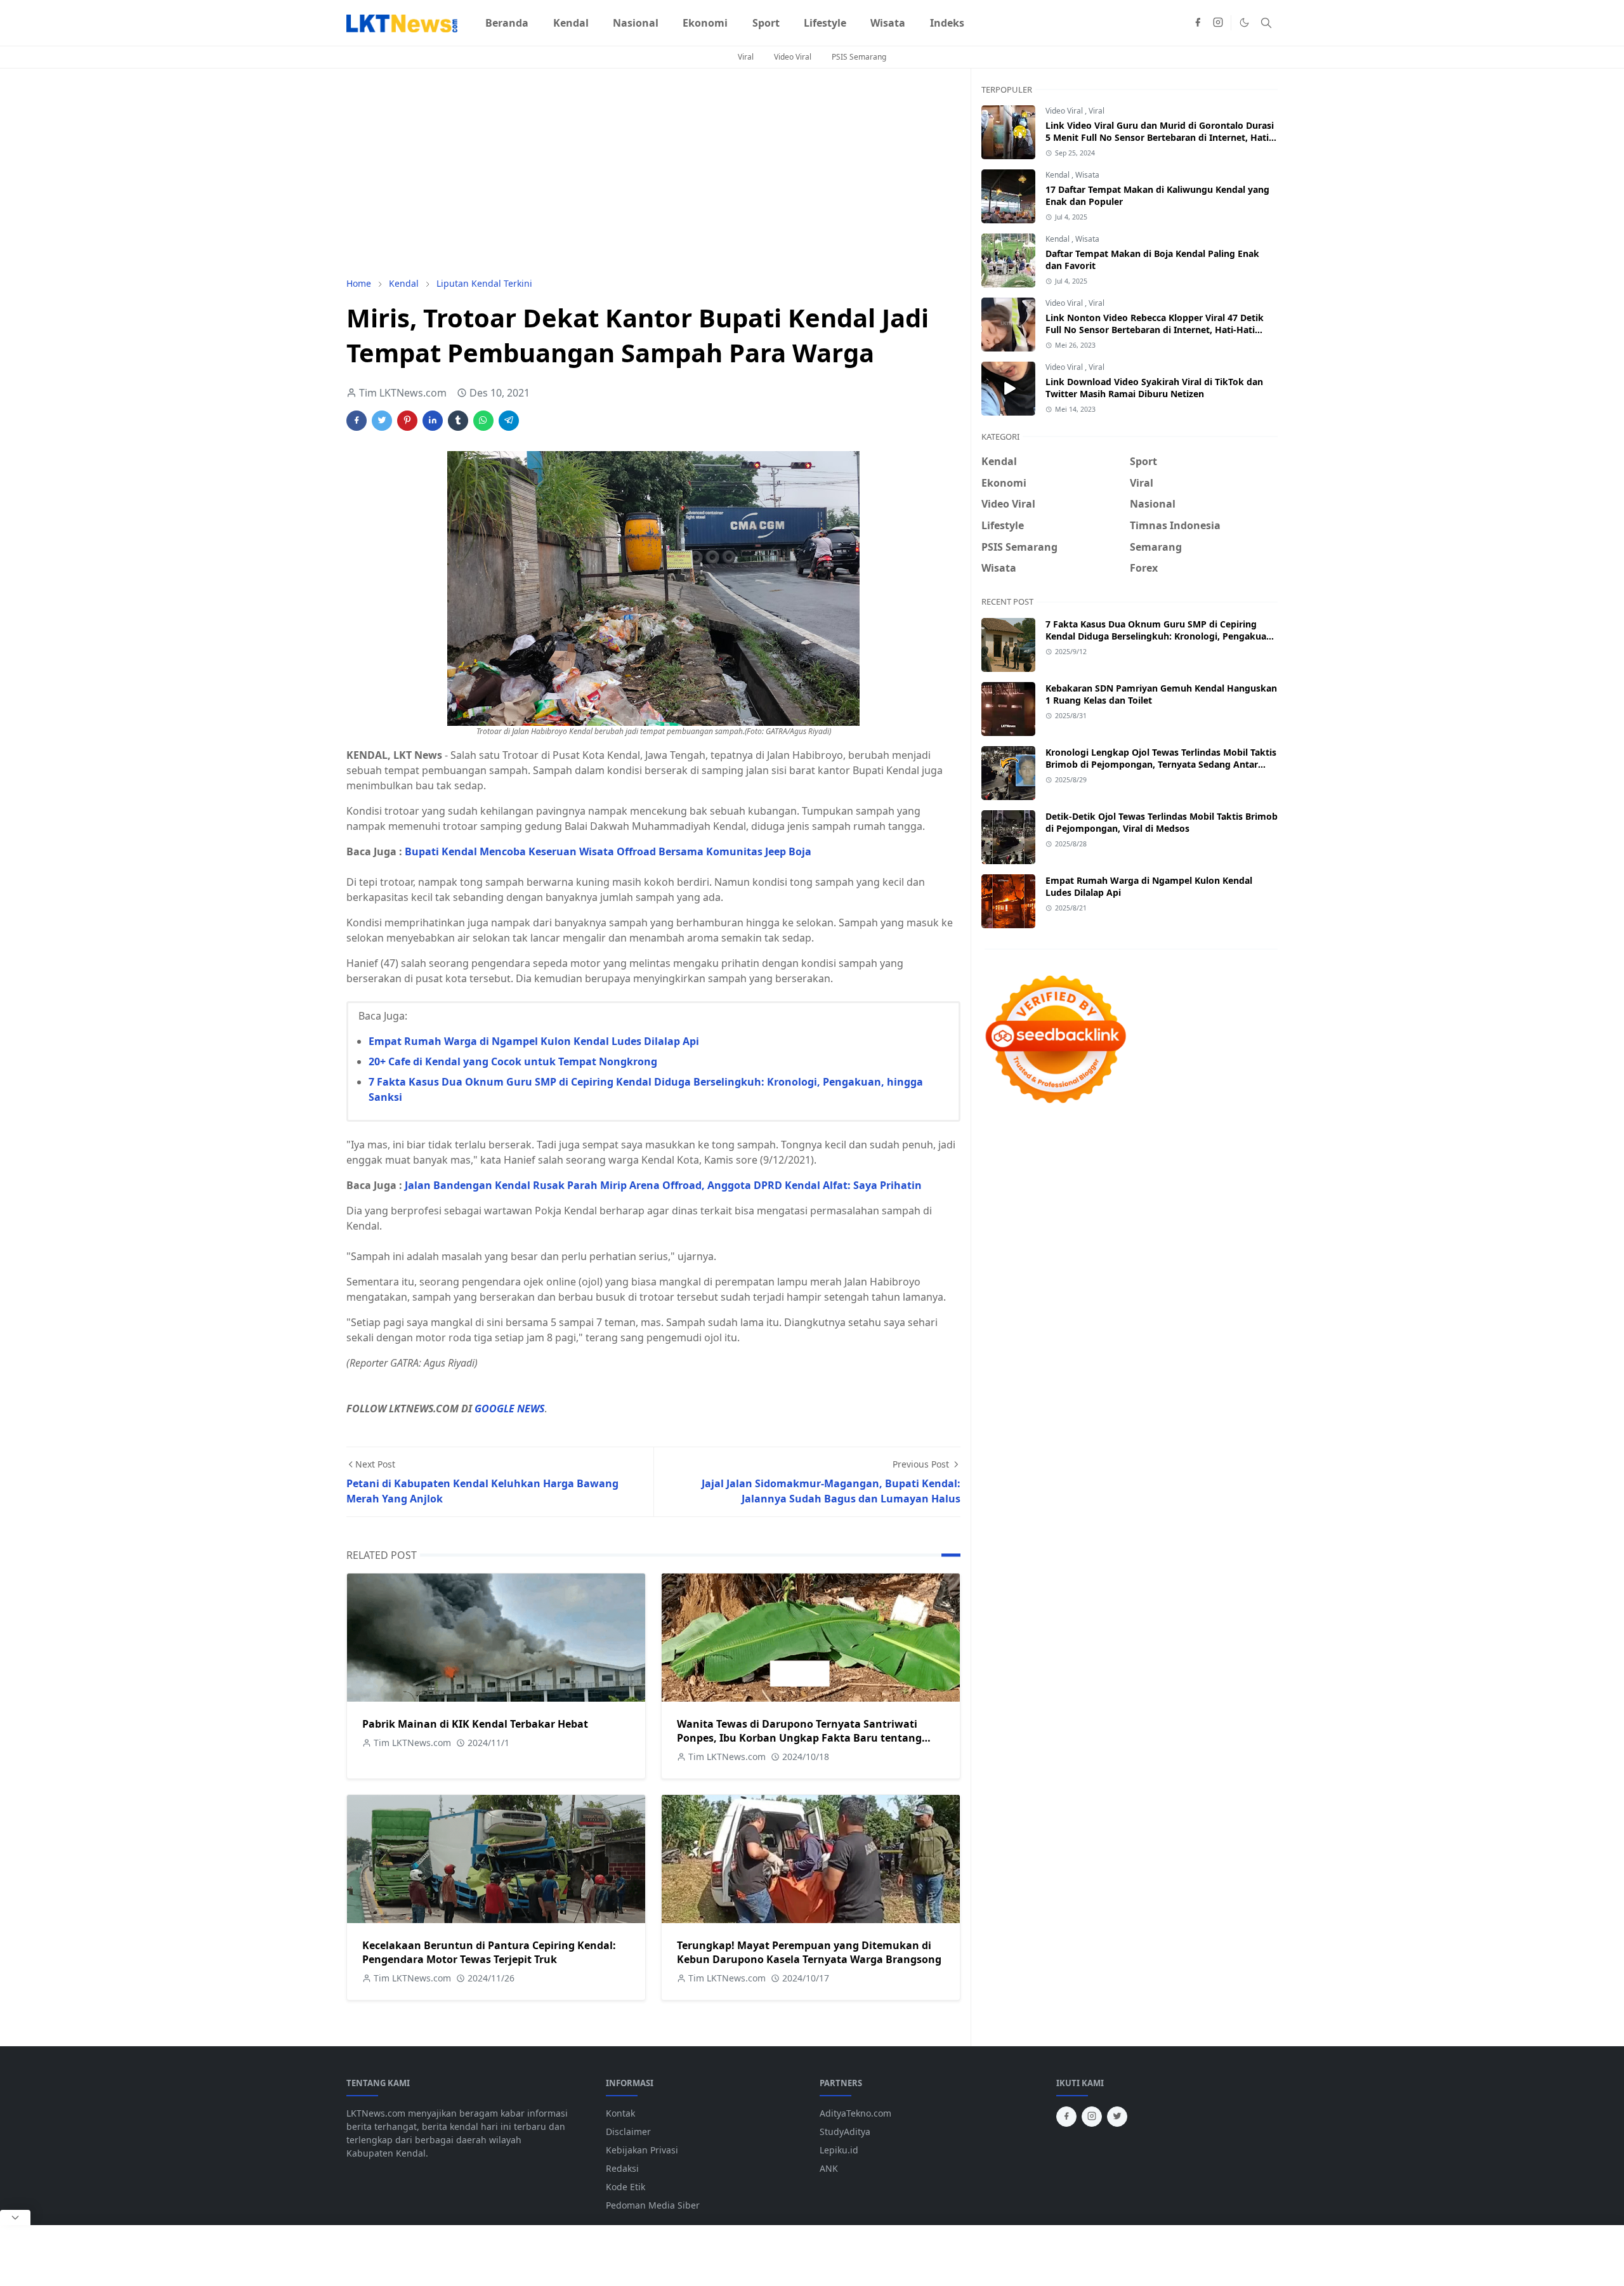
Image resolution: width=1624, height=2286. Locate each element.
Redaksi (622, 2168)
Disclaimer (628, 2132)
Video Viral (793, 57)
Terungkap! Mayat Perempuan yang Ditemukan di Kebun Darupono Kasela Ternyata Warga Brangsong (809, 1952)
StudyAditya (845, 2132)
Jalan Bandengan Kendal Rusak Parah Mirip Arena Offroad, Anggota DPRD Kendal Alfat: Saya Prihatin (663, 1185)
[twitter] (1117, 2117)
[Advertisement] (653, 173)
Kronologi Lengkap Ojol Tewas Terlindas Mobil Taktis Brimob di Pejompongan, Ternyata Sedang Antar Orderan (1161, 764)
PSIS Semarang (859, 57)
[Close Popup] (15, 2217)
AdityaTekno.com (855, 2113)
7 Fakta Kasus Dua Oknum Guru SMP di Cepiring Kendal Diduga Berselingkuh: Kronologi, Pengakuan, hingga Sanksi (1160, 636)
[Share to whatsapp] (483, 421)
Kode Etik (625, 2187)
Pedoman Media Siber (653, 2205)
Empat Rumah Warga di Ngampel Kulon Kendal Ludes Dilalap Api (534, 1041)
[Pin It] (407, 421)
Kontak (620, 2113)
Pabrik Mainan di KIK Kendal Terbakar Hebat (475, 1724)
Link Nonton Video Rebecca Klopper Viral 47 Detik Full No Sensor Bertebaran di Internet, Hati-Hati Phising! (1155, 330)
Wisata (1087, 175)
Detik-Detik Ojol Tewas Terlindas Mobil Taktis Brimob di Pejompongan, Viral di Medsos (1162, 822)
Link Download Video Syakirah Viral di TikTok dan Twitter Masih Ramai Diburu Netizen (1154, 388)
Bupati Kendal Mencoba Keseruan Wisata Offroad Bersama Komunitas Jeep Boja (608, 851)
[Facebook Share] (357, 421)
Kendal (1058, 175)
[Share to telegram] (509, 421)
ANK (829, 2168)
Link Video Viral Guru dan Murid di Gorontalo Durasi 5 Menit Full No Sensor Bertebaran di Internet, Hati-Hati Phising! (1160, 137)
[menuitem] (507, 23)
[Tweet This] (382, 421)
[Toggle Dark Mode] (1244, 23)
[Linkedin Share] (433, 421)
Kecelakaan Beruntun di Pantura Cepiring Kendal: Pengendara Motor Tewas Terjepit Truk (489, 1952)
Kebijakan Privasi (642, 2150)
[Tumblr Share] (458, 421)
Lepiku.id (839, 2150)
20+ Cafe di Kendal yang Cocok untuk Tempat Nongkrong (513, 1061)
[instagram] (1218, 23)
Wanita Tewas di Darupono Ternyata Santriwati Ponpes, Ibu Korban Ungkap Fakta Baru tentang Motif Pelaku (799, 1738)
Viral (746, 57)
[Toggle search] (1266, 23)
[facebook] (1198, 23)
